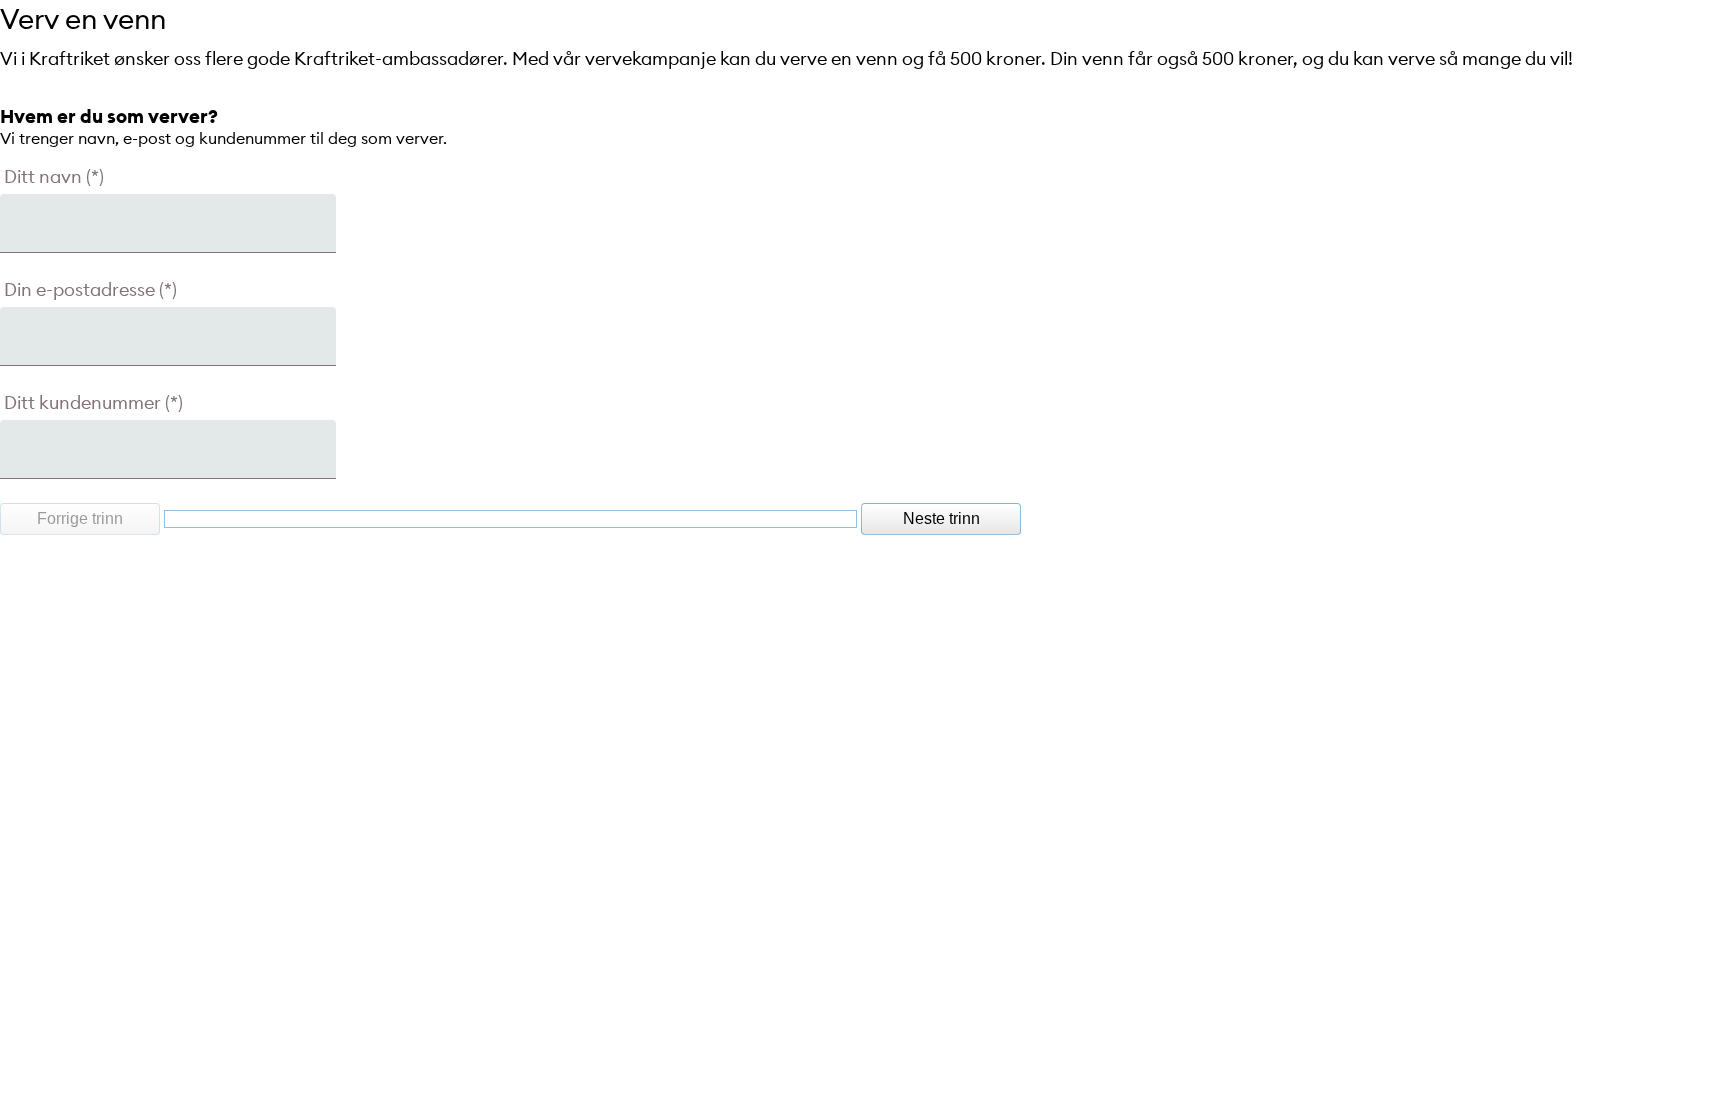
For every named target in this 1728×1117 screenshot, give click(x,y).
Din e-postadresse (79, 289)
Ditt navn (43, 176)
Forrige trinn (80, 518)
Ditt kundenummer (82, 402)
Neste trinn (941, 518)
